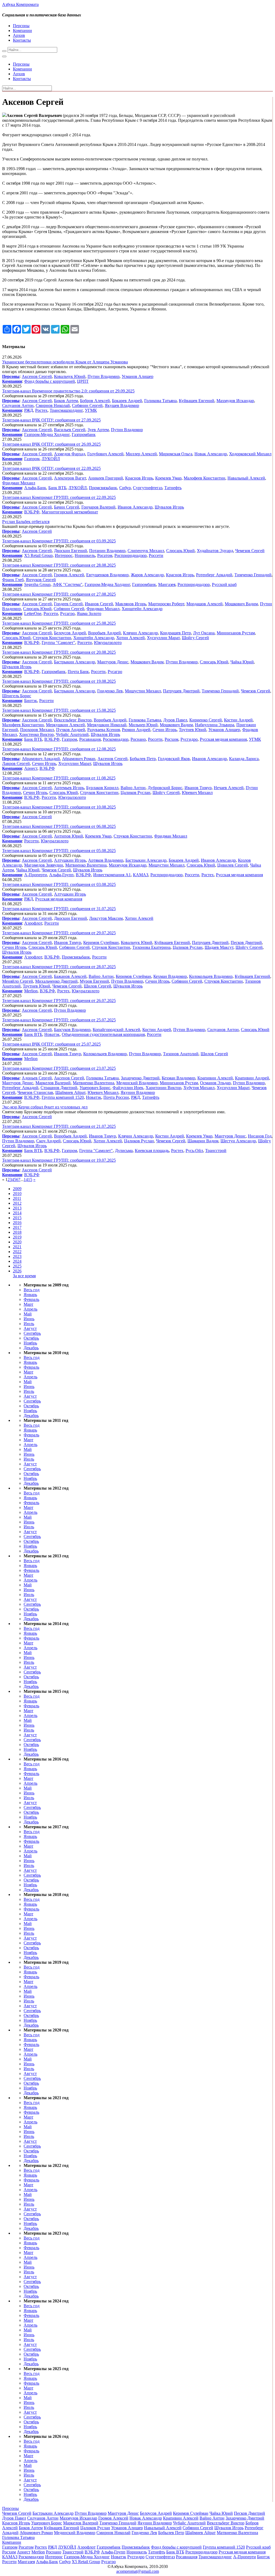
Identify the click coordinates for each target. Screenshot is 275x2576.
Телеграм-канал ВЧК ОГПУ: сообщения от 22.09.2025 (51, 468)
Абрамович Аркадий (41, 759)
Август (30, 1328)
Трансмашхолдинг (66, 410)
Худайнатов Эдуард (215, 551)
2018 (17, 1232)
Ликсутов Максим (106, 918)
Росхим (171, 739)
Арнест (31, 768)
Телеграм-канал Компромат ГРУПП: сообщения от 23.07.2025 (59, 1068)
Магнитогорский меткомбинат (70, 512)
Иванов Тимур (198, 788)
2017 (17, 1227)
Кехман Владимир (170, 976)
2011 (17, 1198)
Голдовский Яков (174, 759)
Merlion (31, 991)
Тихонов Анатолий (181, 1054)
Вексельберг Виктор (73, 720)
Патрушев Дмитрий (181, 691)
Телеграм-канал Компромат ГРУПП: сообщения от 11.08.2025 (59, 778)
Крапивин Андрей (252, 1078)
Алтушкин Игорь (70, 860)
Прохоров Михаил (37, 730)
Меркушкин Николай (107, 725)
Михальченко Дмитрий (56, 981)
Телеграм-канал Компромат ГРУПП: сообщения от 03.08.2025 (59, 884)
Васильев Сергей (70, 430)
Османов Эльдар (215, 1083)
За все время (24, 1276)
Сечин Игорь (165, 730)
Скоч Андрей (48, 1141)
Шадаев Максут (219, 947)
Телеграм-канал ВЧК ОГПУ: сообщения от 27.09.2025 (51, 420)
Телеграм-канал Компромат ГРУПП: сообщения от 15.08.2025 (59, 710)
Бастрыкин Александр (75, 662)
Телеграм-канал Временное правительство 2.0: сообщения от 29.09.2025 (68, 391)
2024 (17, 1261)
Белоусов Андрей (70, 633)
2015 (17, 1218)
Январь (30, 1295)
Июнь (29, 1319)
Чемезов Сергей (250, 551)
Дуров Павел (175, 720)
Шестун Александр (238, 1141)
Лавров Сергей (16, 763)
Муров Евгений (94, 981)
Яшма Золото (89, 613)
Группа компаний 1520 (63, 1097)
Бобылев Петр (143, 759)
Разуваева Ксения (104, 730)
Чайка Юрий (242, 662)
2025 (17, 1266)
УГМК (91, 410)
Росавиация (90, 739)
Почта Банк (78, 672)
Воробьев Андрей (104, 633)
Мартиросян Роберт (166, 604)
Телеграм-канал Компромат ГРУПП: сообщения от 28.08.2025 (59, 565)
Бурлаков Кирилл (102, 788)
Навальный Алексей (246, 478)
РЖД (29, 410)
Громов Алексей (69, 575)
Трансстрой (216, 1151)
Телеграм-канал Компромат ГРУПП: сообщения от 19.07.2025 (59, 1160)
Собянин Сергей (87, 405)
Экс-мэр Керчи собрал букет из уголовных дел (45, 1107)
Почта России (116, 1097)
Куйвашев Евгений (197, 401)
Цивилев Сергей (233, 865)
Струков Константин (52, 638)
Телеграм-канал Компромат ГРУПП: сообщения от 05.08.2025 (59, 851)
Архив (19, 35)
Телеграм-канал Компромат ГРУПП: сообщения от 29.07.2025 (59, 933)
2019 (17, 1237)
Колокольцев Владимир (211, 976)
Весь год (32, 1290)
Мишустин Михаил (143, 691)
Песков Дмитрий (246, 942)
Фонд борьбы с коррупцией (50, 381)
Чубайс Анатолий (72, 734)
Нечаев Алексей (229, 788)
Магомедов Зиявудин (44, 865)
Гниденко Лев (110, 691)
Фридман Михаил (19, 483)
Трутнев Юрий (193, 730)
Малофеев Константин (205, 478)
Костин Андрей (238, 720)
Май (28, 1314)
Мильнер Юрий (143, 725)
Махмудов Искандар (235, 401)
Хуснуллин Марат (163, 638)
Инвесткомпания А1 (112, 875)
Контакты (22, 40)
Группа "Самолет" (58, 643)
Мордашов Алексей (205, 604)
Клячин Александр (140, 633)
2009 (17, 1189)
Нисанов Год (260, 1136)
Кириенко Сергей (206, 720)
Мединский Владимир (137, 1083)
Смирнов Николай (53, 405)
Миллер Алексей (141, 454)
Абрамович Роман (79, 759)
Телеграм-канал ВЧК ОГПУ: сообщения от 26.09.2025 (51, 444)
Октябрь (31, 1338)
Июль (29, 1324)
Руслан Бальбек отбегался (26, 522)
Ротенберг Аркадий (214, 575)
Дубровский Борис (165, 788)
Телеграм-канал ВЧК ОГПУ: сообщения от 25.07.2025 (51, 1044)
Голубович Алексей (105, 454)
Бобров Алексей (95, 401)
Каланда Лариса (244, 759)
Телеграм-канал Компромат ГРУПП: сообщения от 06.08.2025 (59, 826)
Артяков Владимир (106, 860)
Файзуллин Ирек (128, 1088)
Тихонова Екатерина (151, 947)
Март (28, 1304)
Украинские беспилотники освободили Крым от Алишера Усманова (65, 362)
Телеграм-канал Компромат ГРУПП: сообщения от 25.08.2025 (59, 623)
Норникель (85, 555)
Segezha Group (37, 584)
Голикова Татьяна (160, 401)
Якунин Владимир (138, 1092)
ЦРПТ (83, 381)
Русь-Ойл (194, 1151)
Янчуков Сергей (41, 580)
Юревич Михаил (197, 793)
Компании (22, 31)
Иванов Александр (135, 507)
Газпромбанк (84, 434)
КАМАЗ (141, 875)
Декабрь (31, 1348)
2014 (17, 1213)
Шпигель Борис (17, 696)
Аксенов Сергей (37, 376)
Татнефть (173, 488)
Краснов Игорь (139, 478)
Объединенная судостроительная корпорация (103, 1034)
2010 (17, 1194)
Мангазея (167, 584)
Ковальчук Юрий (70, 376)
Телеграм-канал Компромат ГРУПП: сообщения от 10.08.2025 (59, 807)
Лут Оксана (204, 633)
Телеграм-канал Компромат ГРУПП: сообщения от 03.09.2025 (59, 541)
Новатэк (52, 1034)
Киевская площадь (152, 1151)
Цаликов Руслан (135, 793)
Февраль (31, 1299)
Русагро (67, 613)
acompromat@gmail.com (138, 2571)
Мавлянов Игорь (131, 604)
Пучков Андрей (71, 730)
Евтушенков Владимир (107, 575)
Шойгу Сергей (195, 638)
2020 (17, 1242)
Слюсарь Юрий (180, 551)
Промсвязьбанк (103, 488)
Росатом (105, 555)
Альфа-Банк (35, 488)
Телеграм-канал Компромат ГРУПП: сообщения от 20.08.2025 (59, 652)
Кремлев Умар (168, 478)
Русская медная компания (223, 739)
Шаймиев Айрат (70, 1092)
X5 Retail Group (38, 555)
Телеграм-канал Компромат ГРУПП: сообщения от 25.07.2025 (59, 1020)
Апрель (30, 1309)
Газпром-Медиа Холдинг (47, 434)
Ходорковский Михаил (250, 454)
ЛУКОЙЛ (51, 459)
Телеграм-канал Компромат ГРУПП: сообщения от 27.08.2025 (59, 594)
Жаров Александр (147, 575)
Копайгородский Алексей (116, 1030)
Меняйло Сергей (18, 981)
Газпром (32, 459)
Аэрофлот (33, 923)
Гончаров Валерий (98, 507)
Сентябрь (32, 1333)
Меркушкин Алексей (65, 725)
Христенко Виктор (36, 734)
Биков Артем (66, 401)
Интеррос (64, 555)
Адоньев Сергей (37, 1078)
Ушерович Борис (95, 1088)
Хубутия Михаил (199, 1088)
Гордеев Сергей (68, 604)
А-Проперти (36, 875)
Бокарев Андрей (127, 401)
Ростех (41, 410)
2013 (17, 1208)
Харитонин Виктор (163, 1088)
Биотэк (31, 701)
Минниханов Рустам (236, 633)
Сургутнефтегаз (148, 488)
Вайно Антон (133, 788)
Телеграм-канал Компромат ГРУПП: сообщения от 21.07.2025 (59, 1126)
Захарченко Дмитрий (140, 1078)
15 (30, 1180)
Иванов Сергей (99, 604)
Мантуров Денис (113, 662)
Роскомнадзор (116, 739)
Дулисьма (124, 1151)
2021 (17, 1247)
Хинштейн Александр (142, 609)
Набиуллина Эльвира (215, 725)
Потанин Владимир (107, 551)
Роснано (138, 739)
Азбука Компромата (20, 4)
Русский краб (224, 584)
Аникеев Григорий (106, 478)
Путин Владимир (104, 376)
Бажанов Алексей (70, 976)
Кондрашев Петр (176, 633)
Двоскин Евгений (70, 551)
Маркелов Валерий (53, 1083)
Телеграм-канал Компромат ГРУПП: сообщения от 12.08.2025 (59, 749)
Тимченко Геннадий (253, 575)
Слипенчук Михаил (146, 551)
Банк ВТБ (57, 488)
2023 (17, 1256)
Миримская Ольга (176, 454)
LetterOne (33, 613)
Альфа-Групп (61, 875)
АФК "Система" (68, 584)
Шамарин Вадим (203, 1141)
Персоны (21, 26)
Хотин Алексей (131, 638)
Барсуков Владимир (72, 1030)
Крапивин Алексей (215, 1078)
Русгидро (189, 739)
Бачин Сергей (67, 507)
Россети (156, 555)
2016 (17, 1223)
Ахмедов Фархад (70, 454)
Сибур (125, 488)
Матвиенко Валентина (86, 865)
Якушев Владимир (122, 405)
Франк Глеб (13, 580)
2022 (17, 1252)
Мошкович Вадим (241, 604)
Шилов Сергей (97, 986)
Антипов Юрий (68, 836)
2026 (17, 1271)
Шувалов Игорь (169, 507)
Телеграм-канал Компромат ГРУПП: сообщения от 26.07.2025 (59, 1001)
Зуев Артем (98, 430)
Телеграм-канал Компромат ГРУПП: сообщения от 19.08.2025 (59, 681)
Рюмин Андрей (136, 730)
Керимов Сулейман (101, 942)
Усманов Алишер (137, 376)
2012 (17, 1203)
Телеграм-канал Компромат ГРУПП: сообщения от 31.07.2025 (59, 909)
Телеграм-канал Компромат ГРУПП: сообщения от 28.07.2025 (59, 967)
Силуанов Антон (18, 405)
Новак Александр (211, 454)
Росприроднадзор (131, 555)
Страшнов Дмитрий (59, 1088)
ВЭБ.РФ (32, 512)
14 (26, 1180)
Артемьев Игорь (69, 788)
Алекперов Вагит (70, 478)
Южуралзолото (108, 643)
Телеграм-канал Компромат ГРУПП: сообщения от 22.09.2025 (59, 497)
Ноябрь (30, 1343)
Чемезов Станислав (35, 1092)
